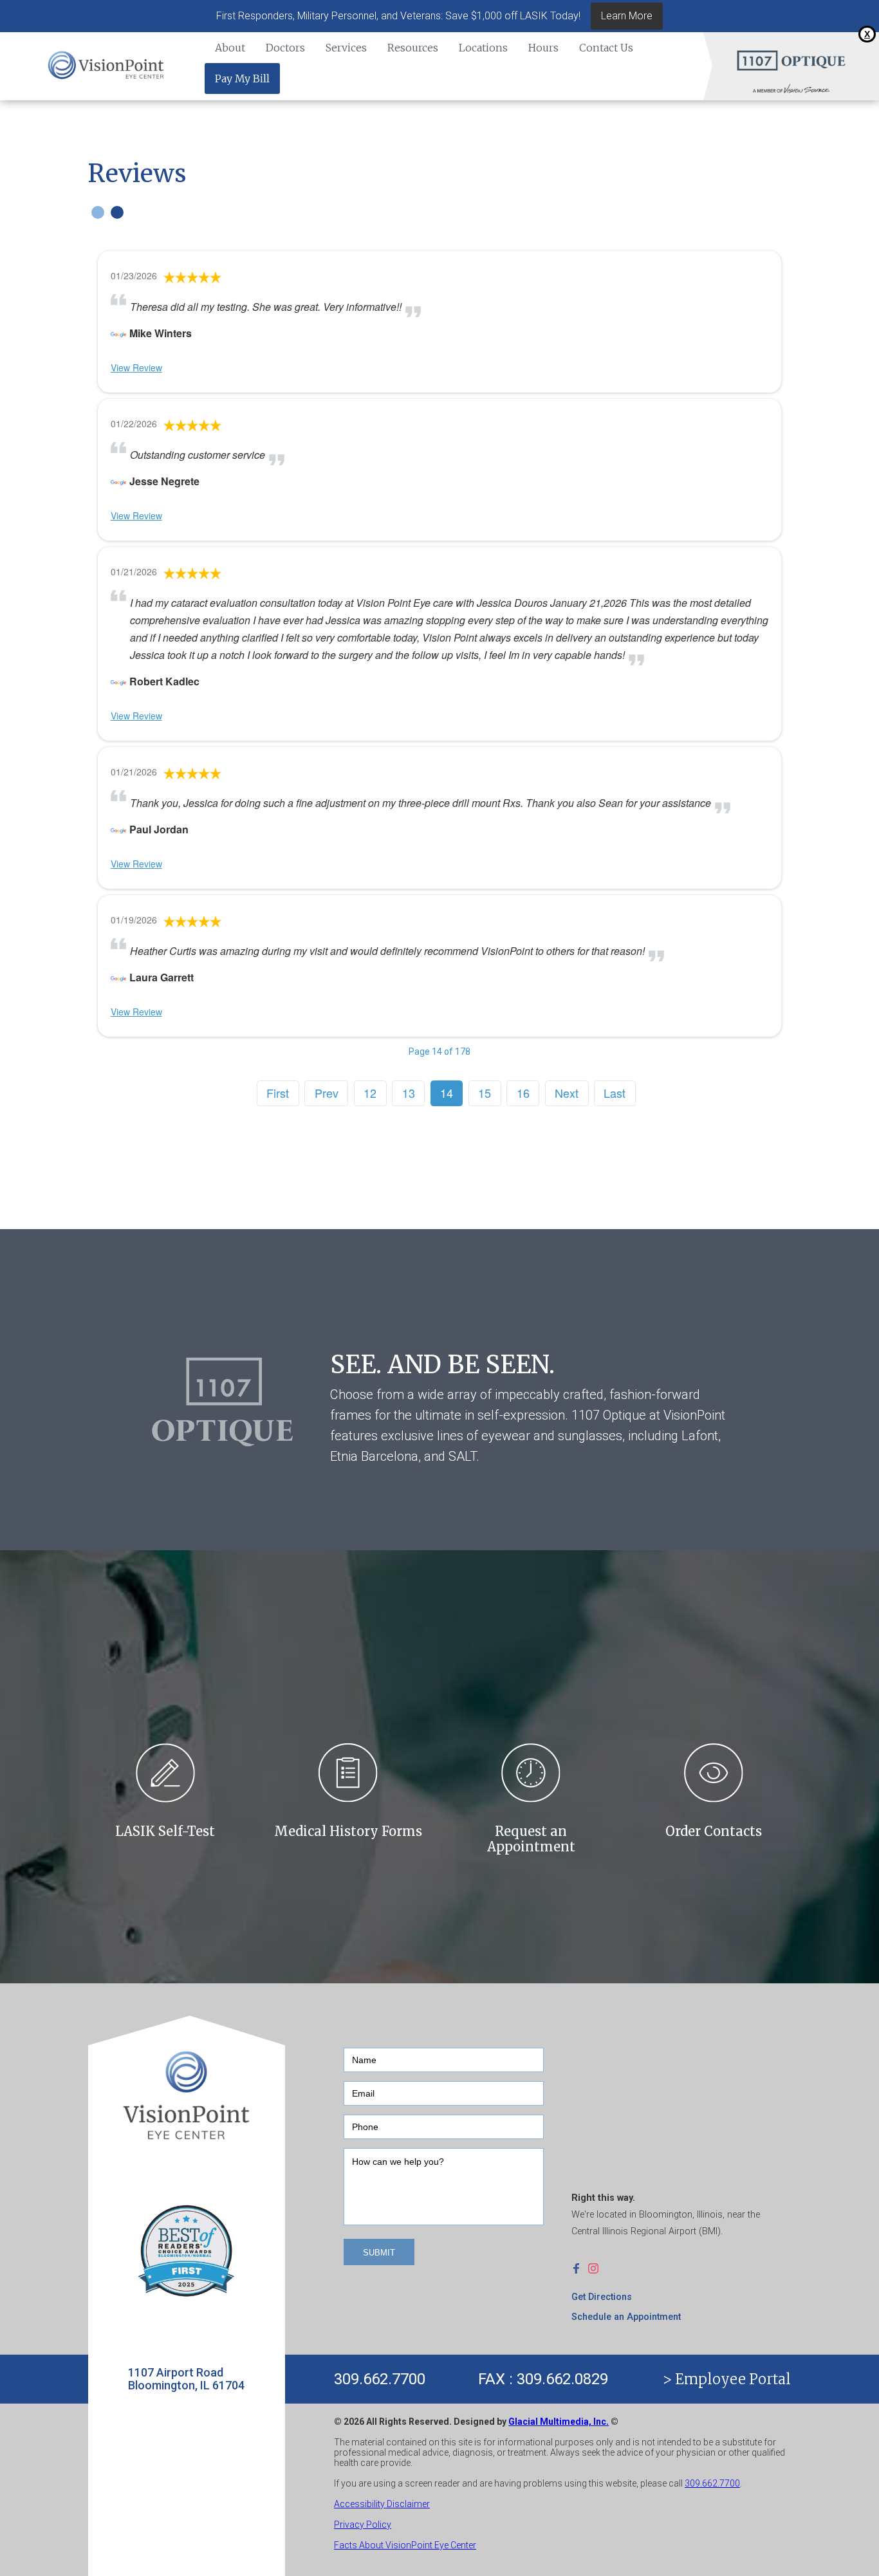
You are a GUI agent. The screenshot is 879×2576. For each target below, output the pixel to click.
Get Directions (602, 2297)
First (278, 1093)
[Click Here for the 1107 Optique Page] (791, 60)
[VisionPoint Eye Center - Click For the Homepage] (106, 66)
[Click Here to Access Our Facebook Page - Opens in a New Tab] (580, 2268)
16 (523, 1093)
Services (346, 48)
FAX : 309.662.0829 (543, 2379)
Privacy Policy (363, 2525)
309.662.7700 (380, 2379)
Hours (543, 48)
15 (485, 1093)
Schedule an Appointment (626, 2317)
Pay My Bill (242, 79)
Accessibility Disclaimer (382, 2504)
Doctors (285, 48)
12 (370, 1093)
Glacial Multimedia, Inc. (559, 2422)
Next (567, 1093)
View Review (136, 367)
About (230, 48)
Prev (327, 1093)
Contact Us (606, 48)
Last (615, 1093)
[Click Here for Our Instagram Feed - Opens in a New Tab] (597, 2268)
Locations (483, 48)
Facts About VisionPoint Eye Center (405, 2545)
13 (409, 1093)
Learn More (627, 16)
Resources (413, 48)
